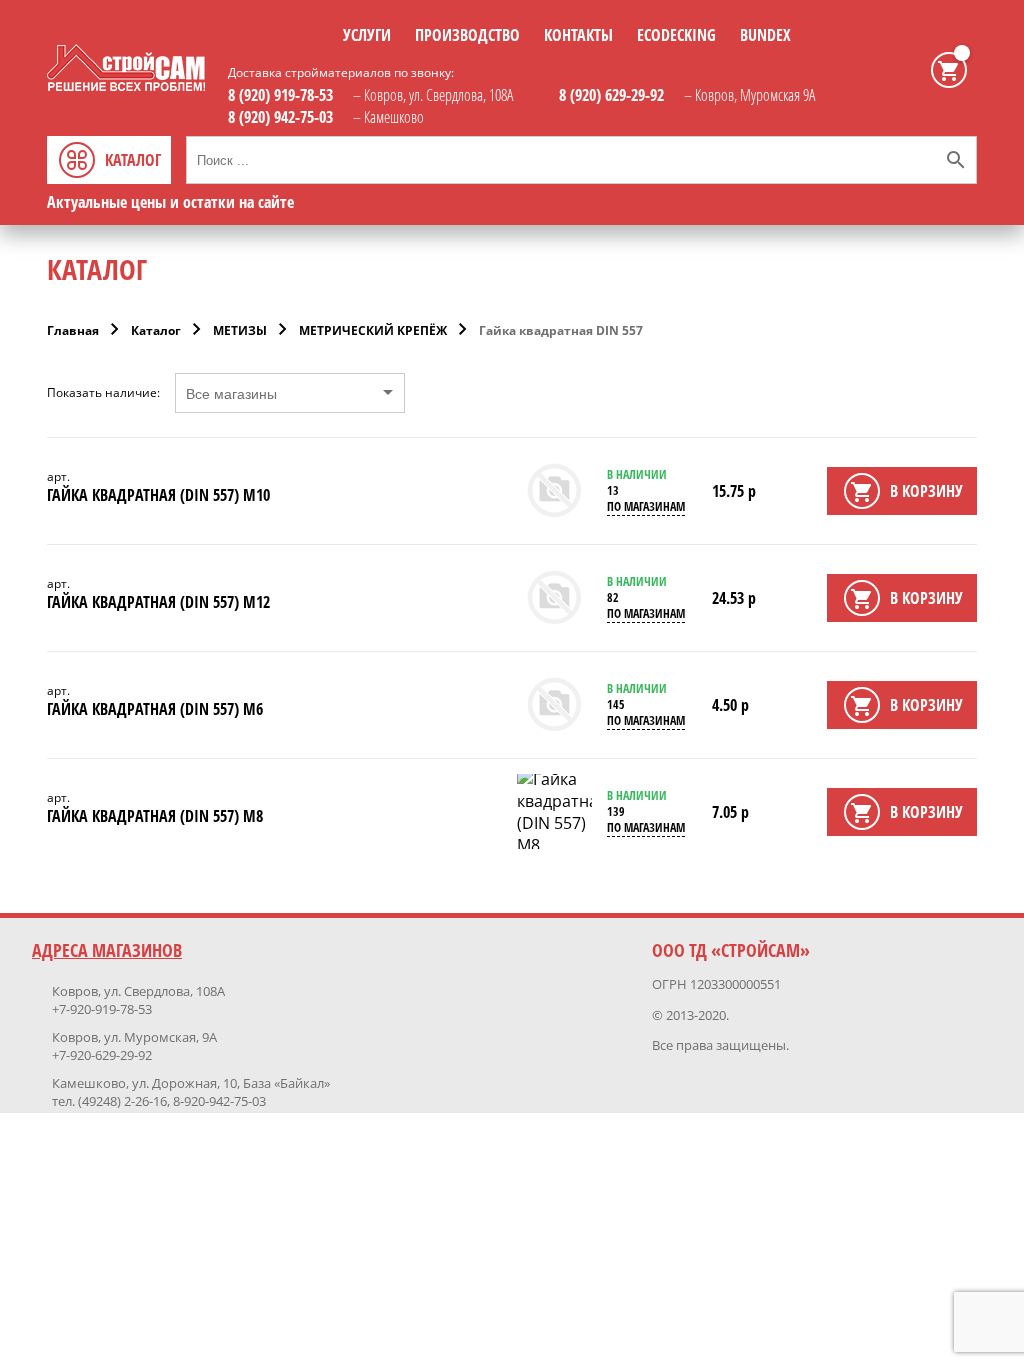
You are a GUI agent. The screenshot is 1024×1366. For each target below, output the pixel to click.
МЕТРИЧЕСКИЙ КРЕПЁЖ (373, 330)
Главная (73, 330)
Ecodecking (676, 35)
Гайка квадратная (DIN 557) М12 (158, 602)
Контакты (578, 35)
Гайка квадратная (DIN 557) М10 (158, 495)
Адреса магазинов (107, 950)
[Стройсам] (126, 85)
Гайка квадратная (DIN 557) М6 (155, 709)
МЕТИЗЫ (240, 330)
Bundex (765, 35)
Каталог (156, 330)
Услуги (367, 35)
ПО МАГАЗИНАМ (646, 506)
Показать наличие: (103, 393)
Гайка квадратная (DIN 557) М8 (155, 816)
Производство (467, 35)
